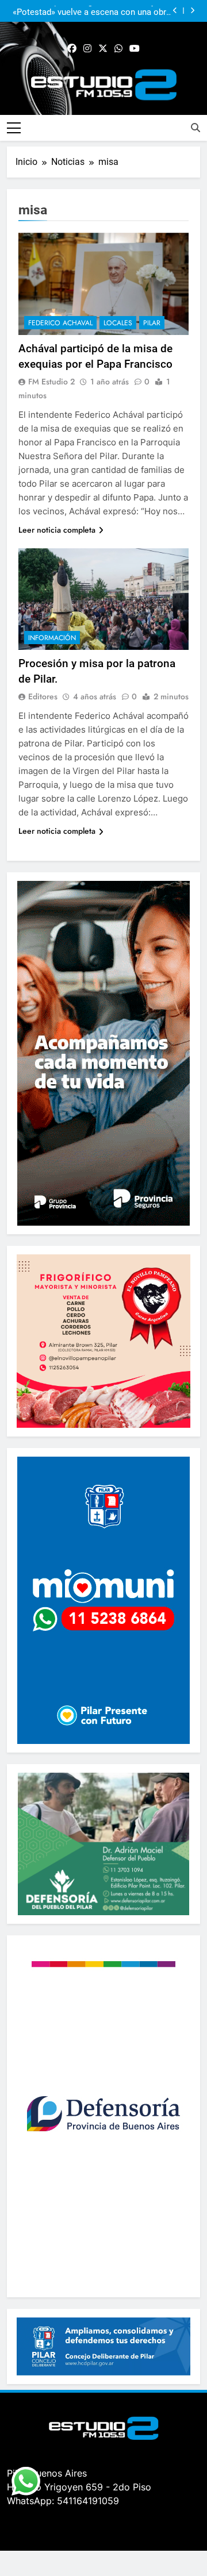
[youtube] (135, 49)
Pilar (152, 323)
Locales (118, 323)
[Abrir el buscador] (195, 128)
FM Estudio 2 (51, 382)
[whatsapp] (118, 49)
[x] (103, 49)
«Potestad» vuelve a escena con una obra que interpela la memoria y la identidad (92, 11)
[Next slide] (192, 11)
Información (52, 638)
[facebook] (72, 49)
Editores (43, 696)
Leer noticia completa (57, 530)
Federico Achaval (60, 323)
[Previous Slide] (175, 11)
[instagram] (87, 49)
